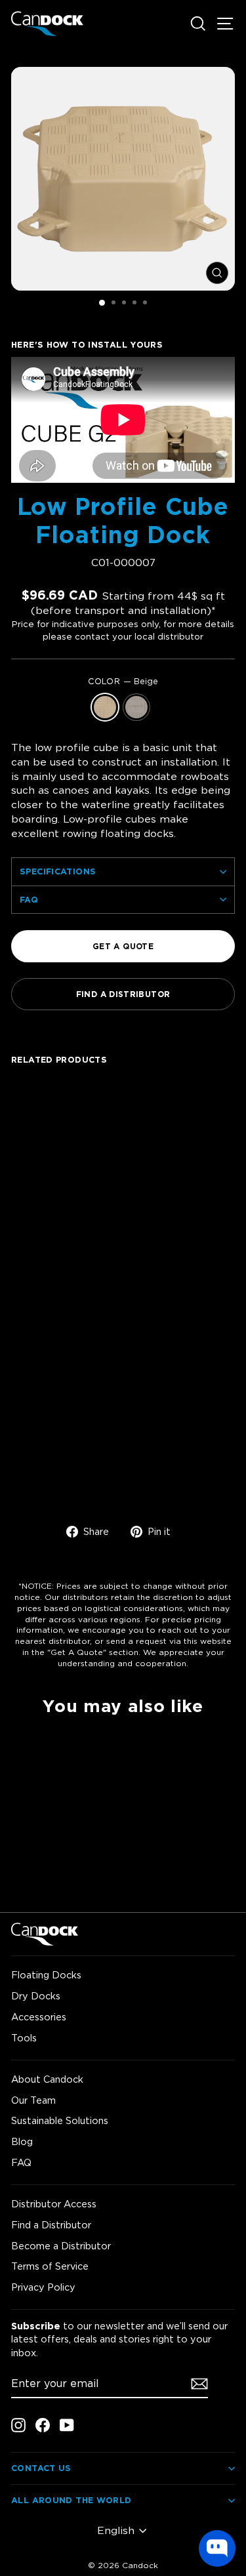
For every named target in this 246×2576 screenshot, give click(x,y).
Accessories (39, 2017)
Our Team (33, 2100)
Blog (22, 2141)
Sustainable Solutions (60, 2120)
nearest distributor (52, 1641)
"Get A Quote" (77, 1652)
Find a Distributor (51, 2225)
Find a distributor (123, 994)
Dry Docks (36, 1996)
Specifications (58, 871)
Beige (105, 707)
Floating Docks (46, 1975)
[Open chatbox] (217, 2548)
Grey (136, 707)
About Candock (47, 2079)
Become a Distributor (61, 2246)
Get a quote (123, 946)
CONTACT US (41, 2468)
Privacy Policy (43, 2287)
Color (123, 681)
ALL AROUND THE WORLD (72, 2500)
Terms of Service (50, 2266)
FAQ (29, 899)
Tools (24, 2038)
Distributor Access (54, 2204)
